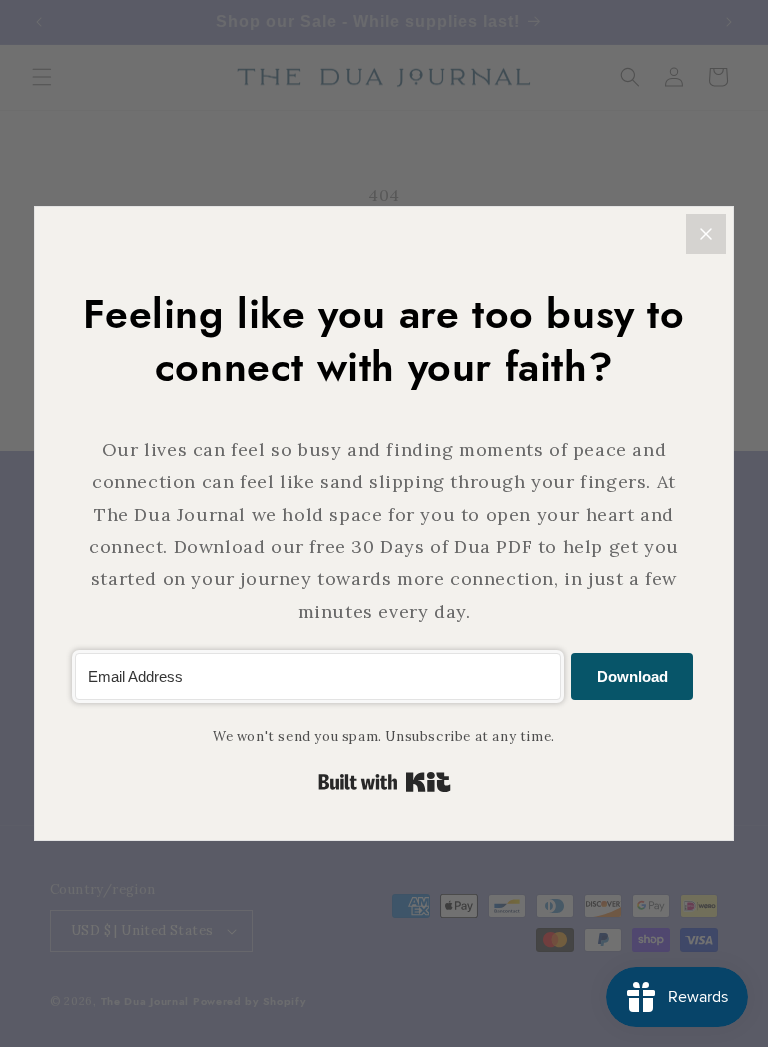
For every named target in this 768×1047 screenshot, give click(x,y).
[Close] (706, 234)
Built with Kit (384, 782)
